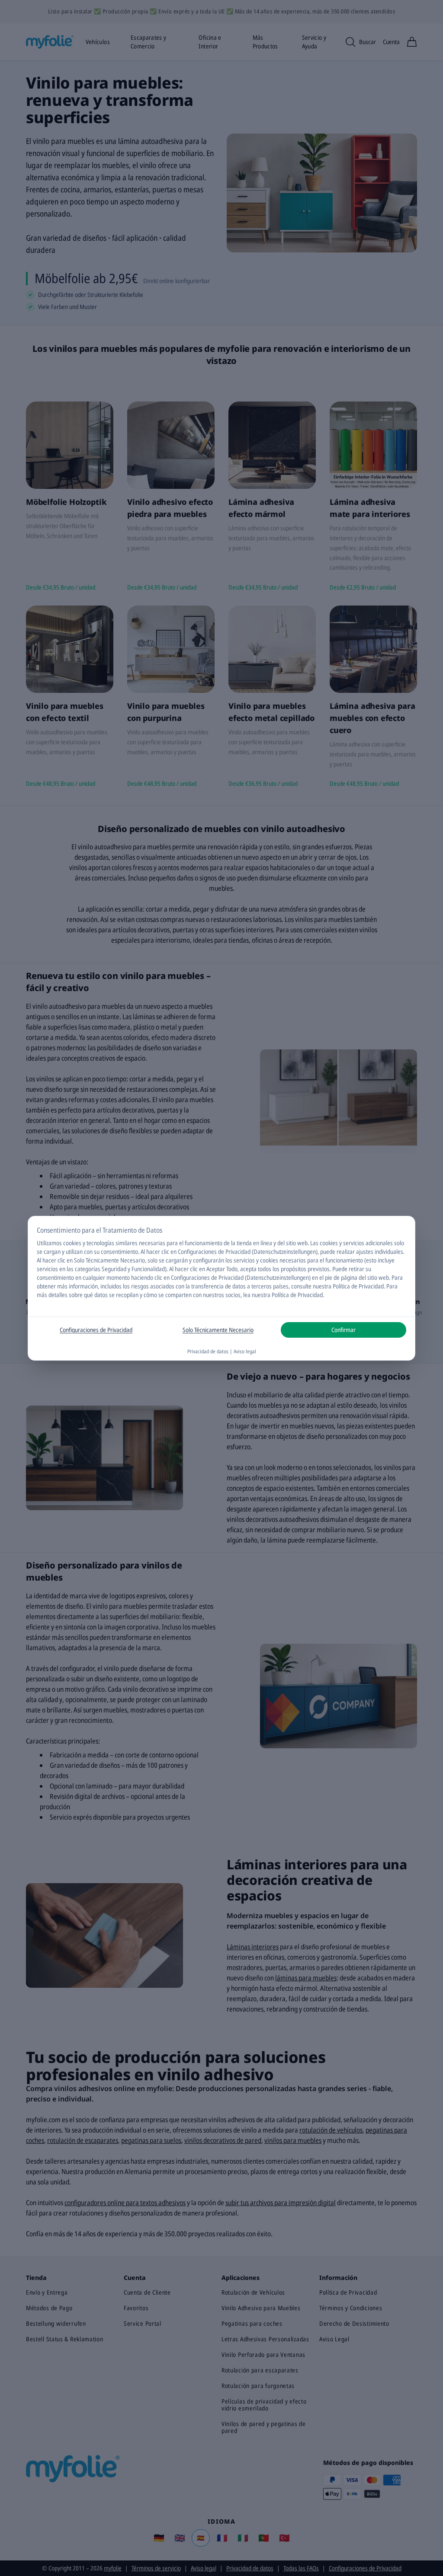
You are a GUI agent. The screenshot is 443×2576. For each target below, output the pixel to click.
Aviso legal (245, 1351)
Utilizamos (49, 1243)
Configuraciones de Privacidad (96, 1330)
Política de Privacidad (297, 1295)
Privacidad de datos (208, 1351)
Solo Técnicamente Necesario (218, 1330)
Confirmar (343, 1330)
